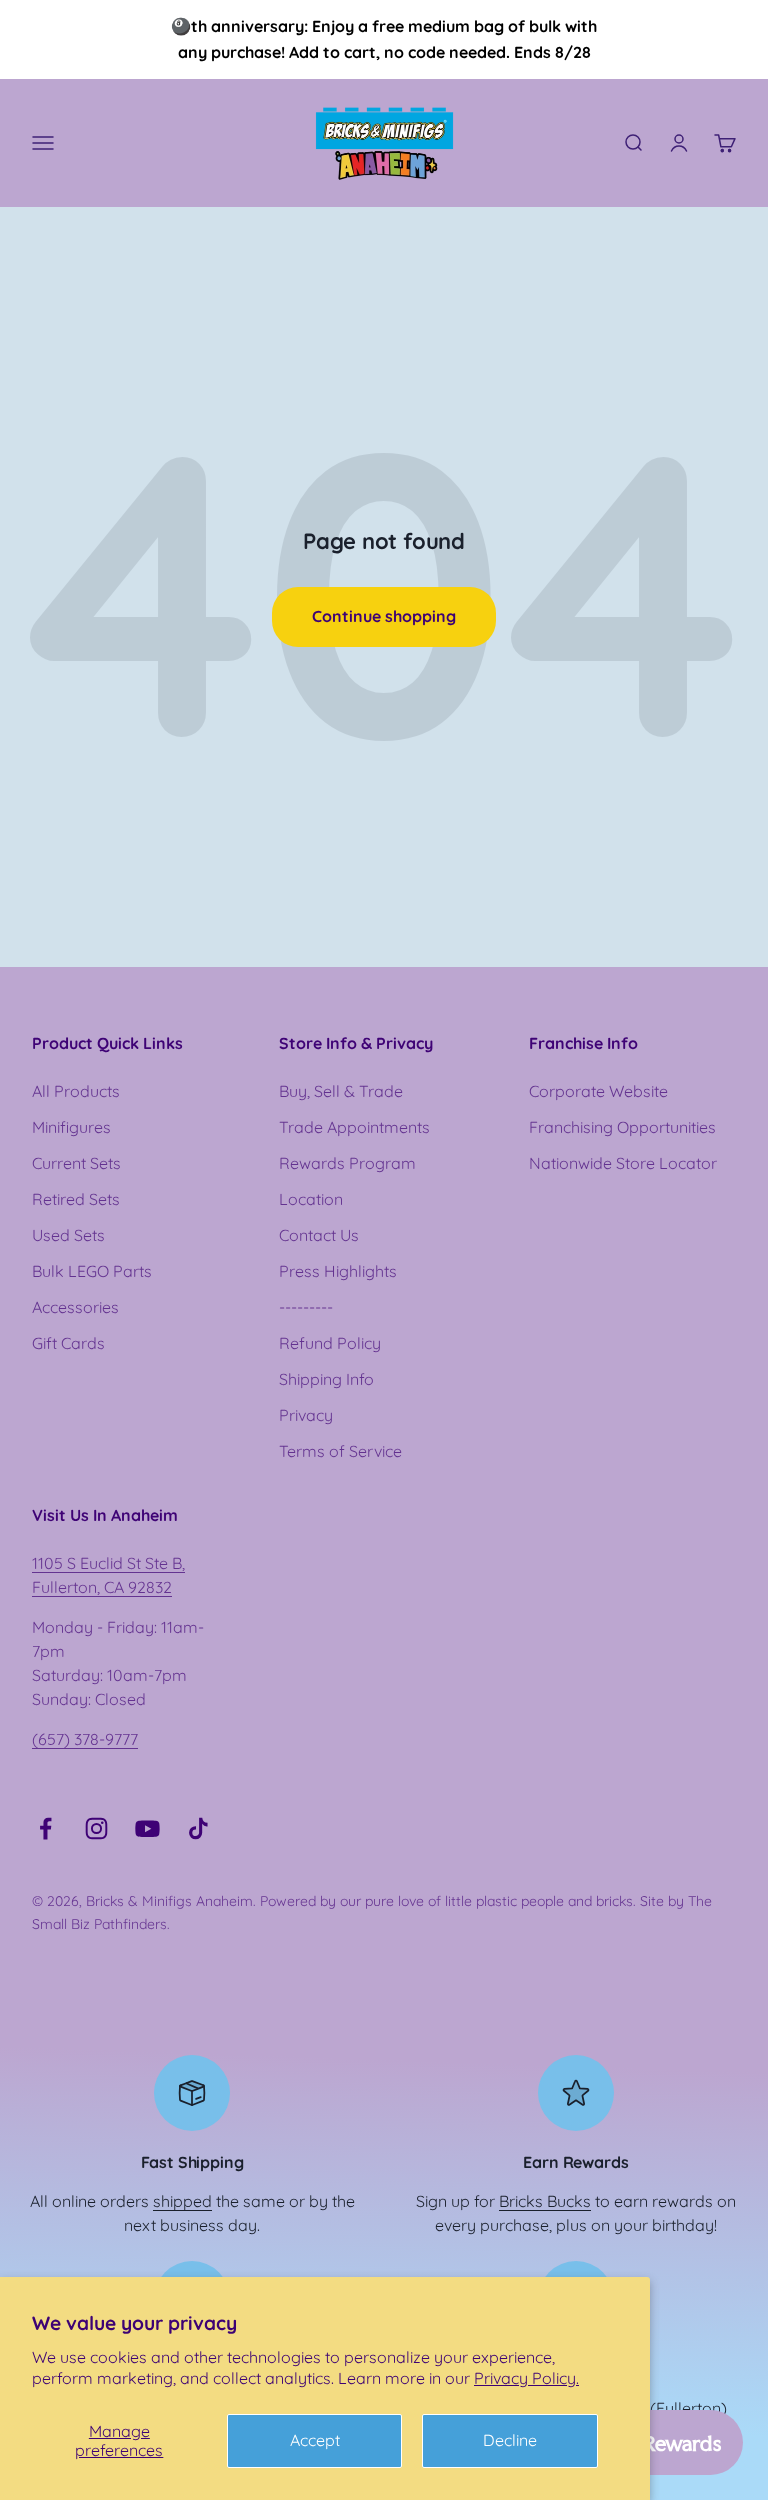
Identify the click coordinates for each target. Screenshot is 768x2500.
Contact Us (319, 1235)
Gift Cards (68, 1343)
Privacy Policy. (526, 2378)
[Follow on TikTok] (198, 1828)
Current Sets (76, 1163)
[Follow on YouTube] (147, 1828)
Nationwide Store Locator (623, 1163)
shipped (182, 2201)
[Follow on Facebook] (45, 1828)
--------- (306, 1307)
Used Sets (68, 1235)
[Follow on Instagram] (96, 1828)
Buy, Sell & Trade (341, 1091)
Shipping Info (326, 1379)
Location (311, 1199)
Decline (510, 2440)
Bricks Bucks (545, 2201)
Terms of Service (340, 1451)
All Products (76, 1091)
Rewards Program (347, 1163)
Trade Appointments (354, 1127)
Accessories (75, 1307)
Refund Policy (330, 1343)
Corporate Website (598, 1091)
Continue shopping (384, 616)
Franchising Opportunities (622, 1127)
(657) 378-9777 (85, 1739)
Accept (315, 2440)
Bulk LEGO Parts (92, 1271)
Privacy (306, 1415)
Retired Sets (76, 1199)
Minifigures (71, 1127)
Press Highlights (338, 1271)
